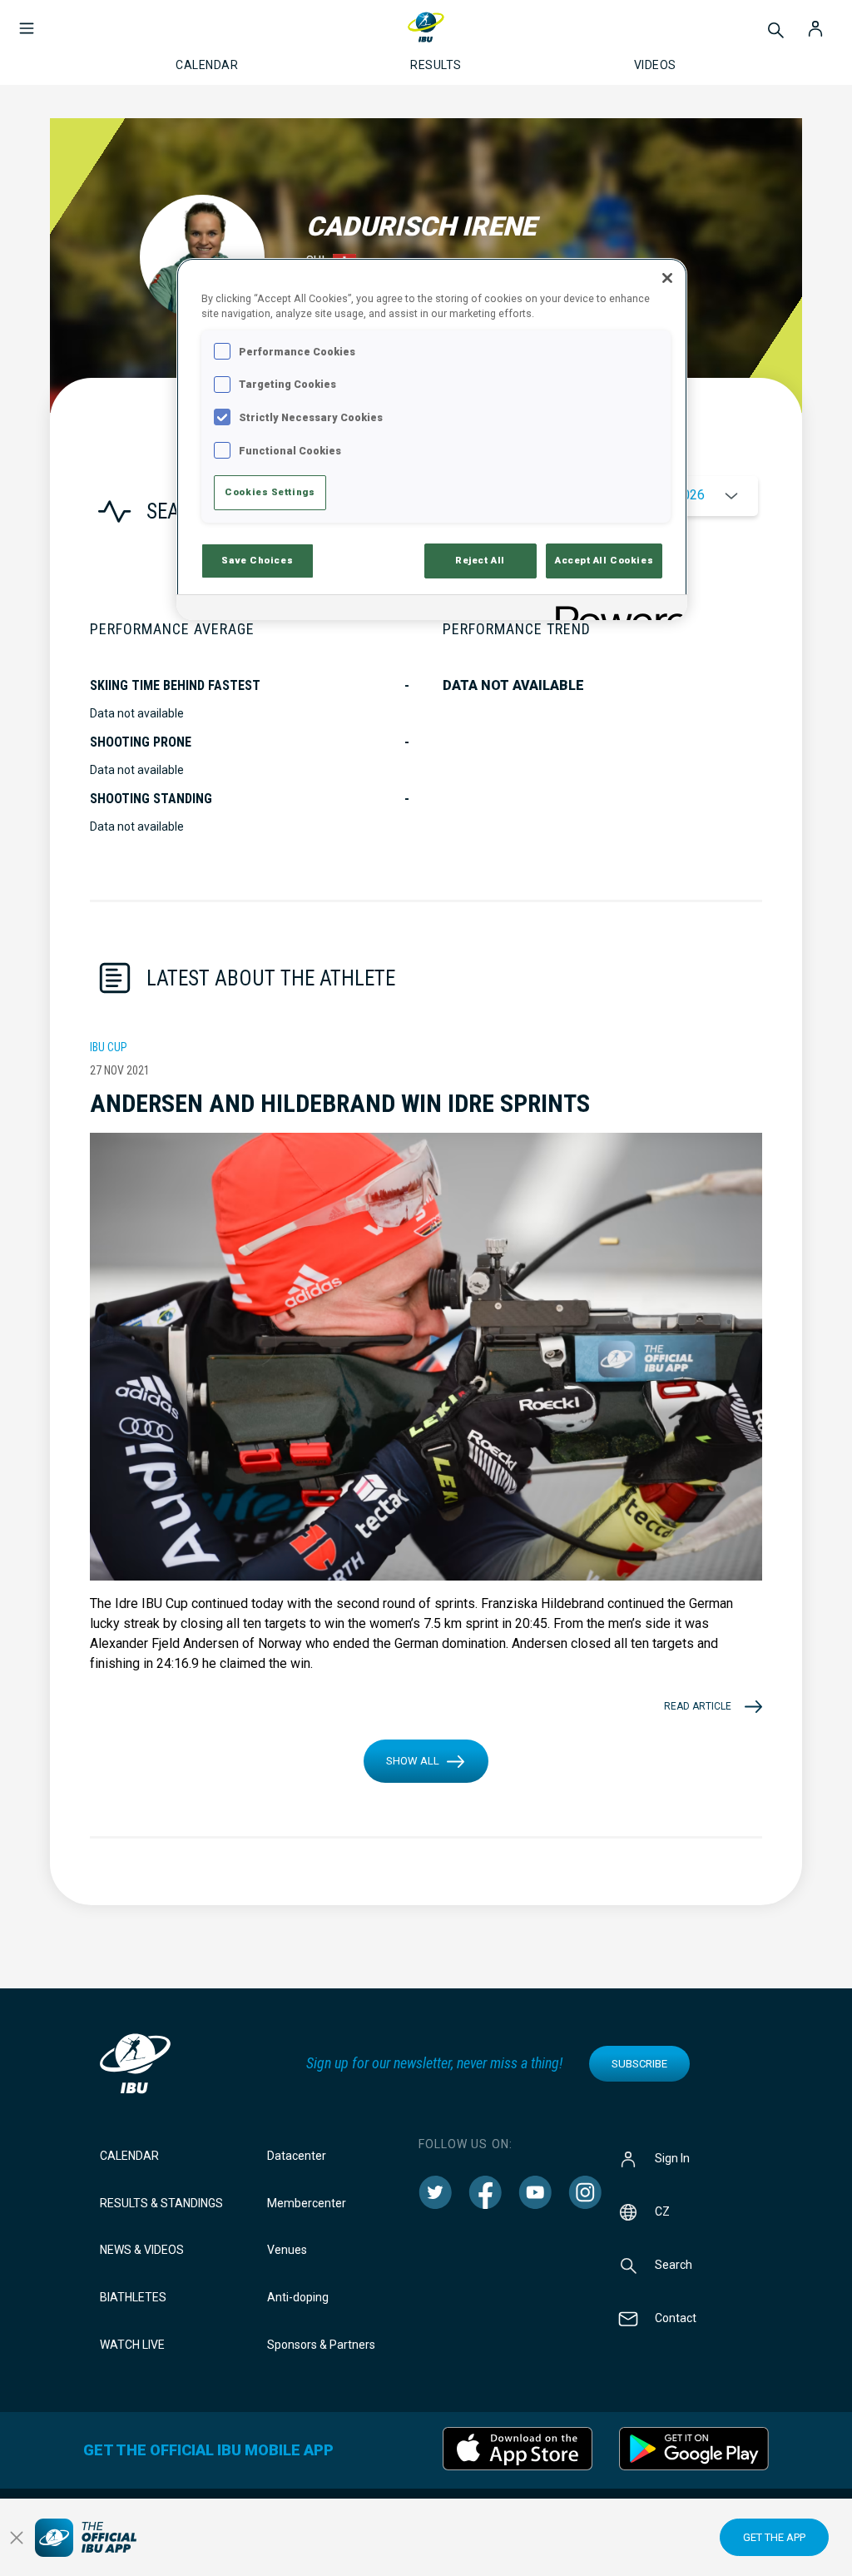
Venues (287, 2250)
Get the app (774, 2537)
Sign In (672, 2157)
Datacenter (297, 2156)
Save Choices (257, 560)
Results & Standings (161, 2203)
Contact (676, 2317)
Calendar (129, 2156)
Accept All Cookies (604, 560)
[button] (27, 20)
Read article (698, 1706)
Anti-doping (298, 2297)
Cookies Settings (270, 492)
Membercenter (307, 2203)
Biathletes (133, 2297)
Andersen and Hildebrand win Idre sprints (340, 1103)
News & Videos (142, 2250)
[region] (432, 439)
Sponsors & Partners (321, 2345)
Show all (413, 1761)
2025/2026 (672, 495)
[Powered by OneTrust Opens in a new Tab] (616, 610)
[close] (17, 2538)
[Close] (667, 278)
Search (674, 2264)
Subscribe (639, 2064)
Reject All (480, 560)
